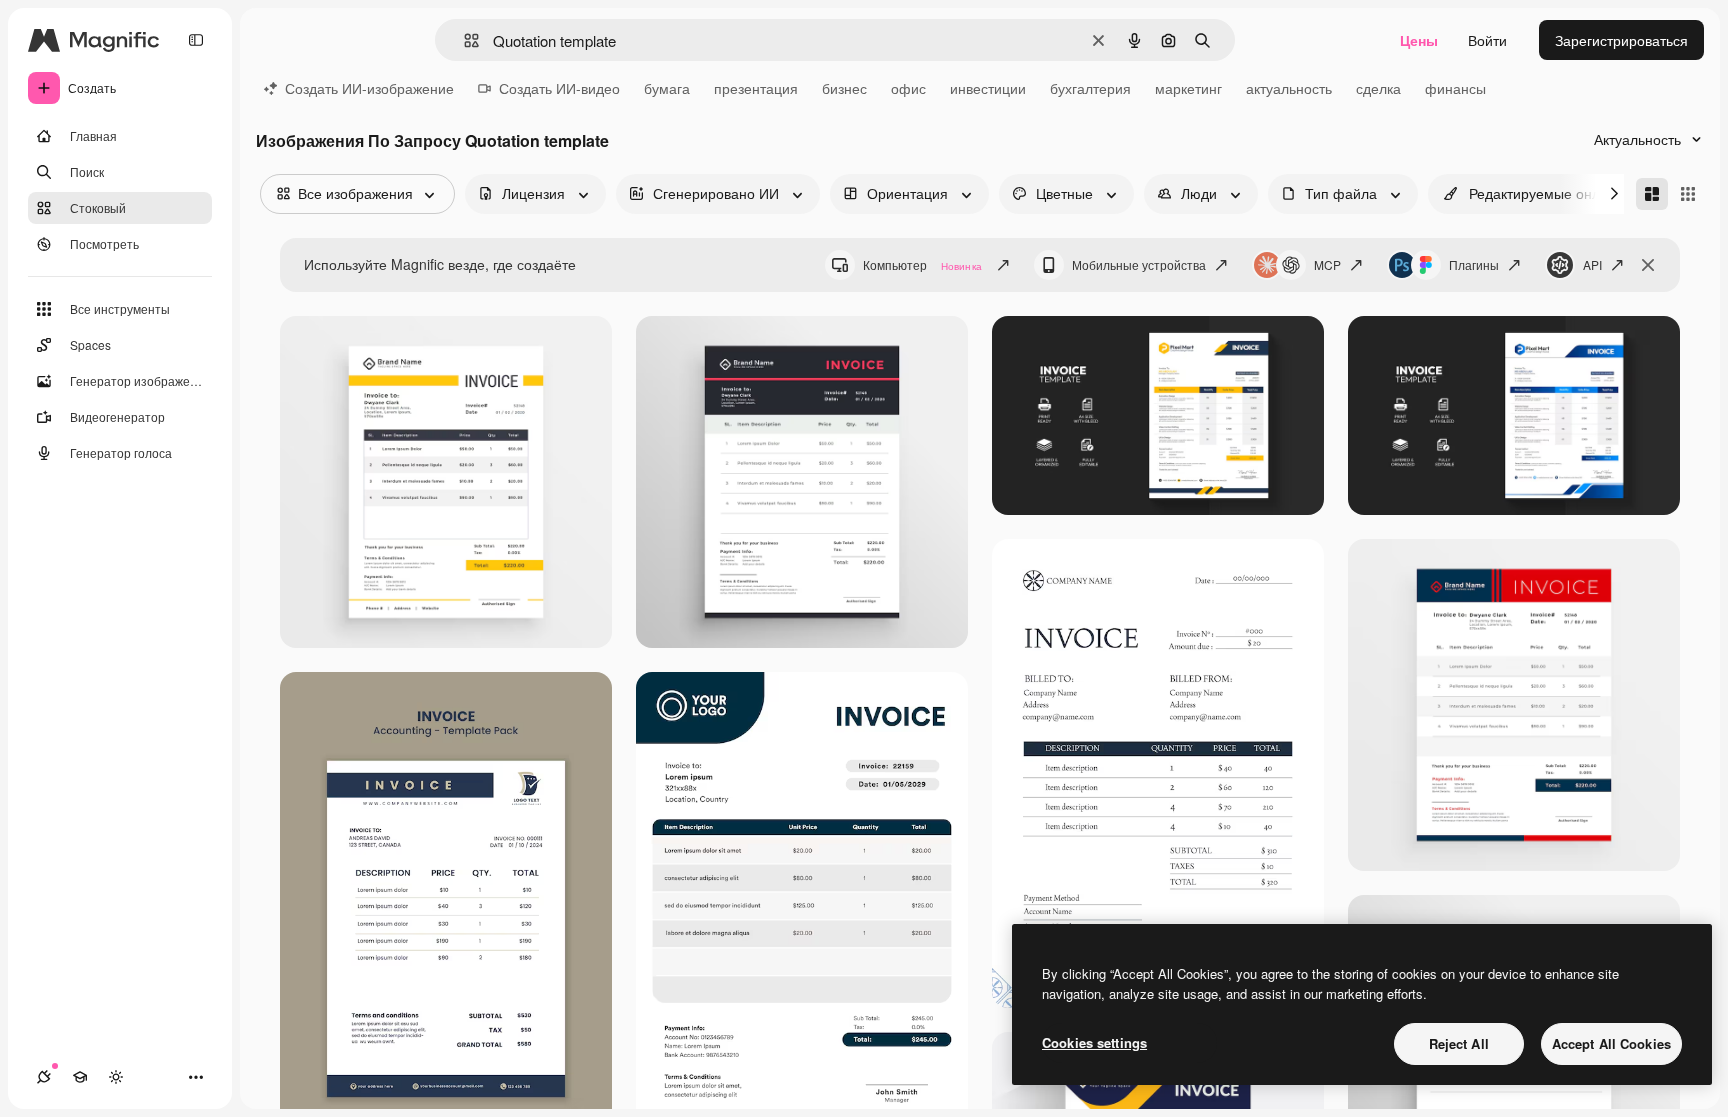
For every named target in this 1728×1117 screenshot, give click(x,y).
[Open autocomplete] (463, 40)
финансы (1455, 88)
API (1592, 264)
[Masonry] (1652, 194)
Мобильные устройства (1139, 264)
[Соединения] (44, 1077)
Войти (1487, 40)
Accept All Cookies (1611, 1043)
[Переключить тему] (116, 1077)
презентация (756, 88)
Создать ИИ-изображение (369, 88)
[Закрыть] (1648, 265)
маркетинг (1188, 88)
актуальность (1289, 88)
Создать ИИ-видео (559, 88)
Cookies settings (1094, 1042)
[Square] (1688, 194)
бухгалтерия (1090, 88)
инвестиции (988, 88)
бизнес (844, 88)
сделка (1378, 88)
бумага (667, 88)
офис (908, 88)
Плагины (1474, 264)
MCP (1327, 264)
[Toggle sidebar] (196, 40)
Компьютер (922, 264)
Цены (1419, 40)
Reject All (1459, 1043)
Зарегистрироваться (1621, 40)
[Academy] (80, 1077)
